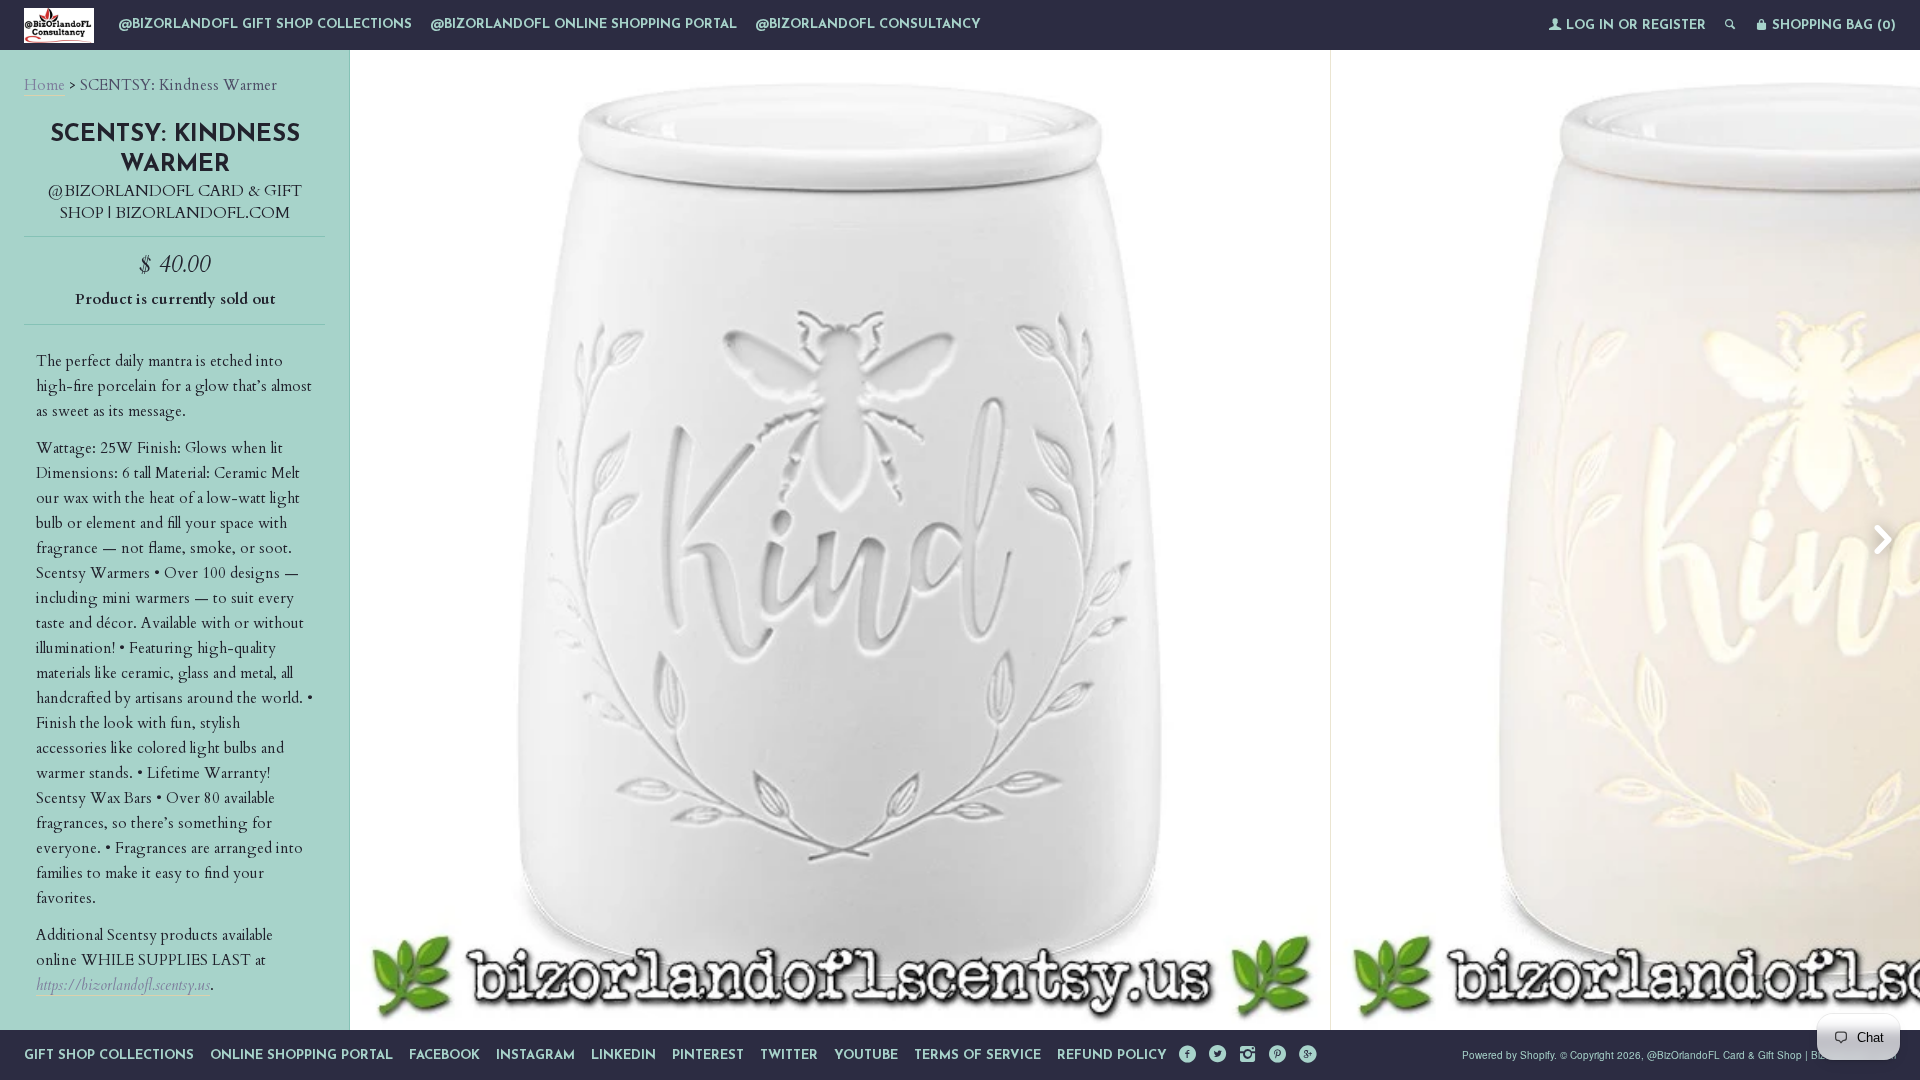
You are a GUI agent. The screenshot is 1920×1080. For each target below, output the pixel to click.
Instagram (535, 1055)
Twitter (789, 1055)
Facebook (444, 1055)
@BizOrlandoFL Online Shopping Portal (583, 24)
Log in (1590, 25)
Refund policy (1112, 1055)
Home (44, 85)
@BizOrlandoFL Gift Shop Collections (265, 24)
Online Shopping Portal (301, 1055)
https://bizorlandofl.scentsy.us (123, 985)
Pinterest (708, 1055)
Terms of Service (977, 1055)
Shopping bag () (1832, 25)
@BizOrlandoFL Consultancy (868, 24)
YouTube (866, 1055)
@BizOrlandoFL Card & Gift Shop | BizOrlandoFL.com (175, 202)
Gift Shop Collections (109, 1055)
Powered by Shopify (1508, 1055)
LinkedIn (623, 1055)
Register (1674, 25)
